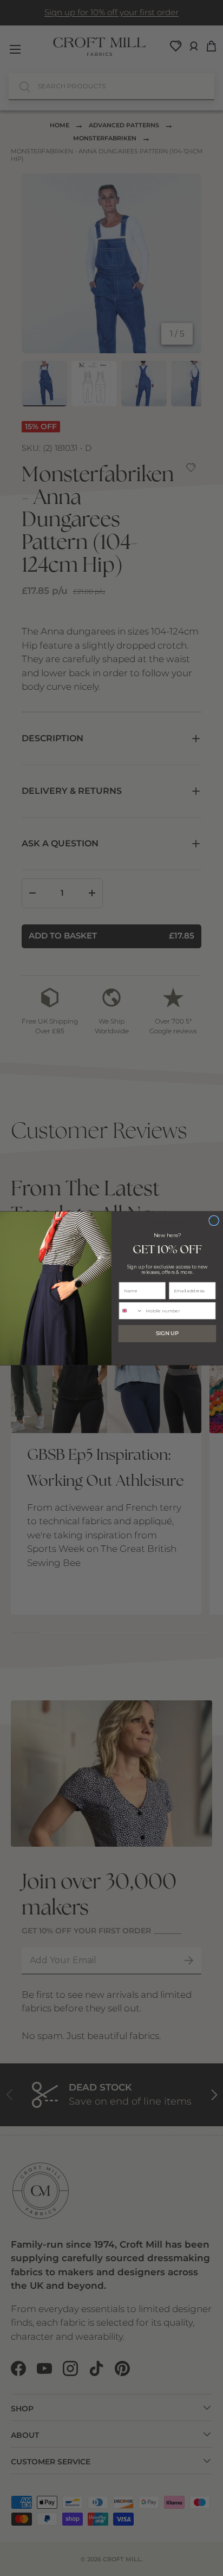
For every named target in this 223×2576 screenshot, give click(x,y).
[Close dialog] (214, 1221)
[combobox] (131, 1310)
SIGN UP (167, 1334)
